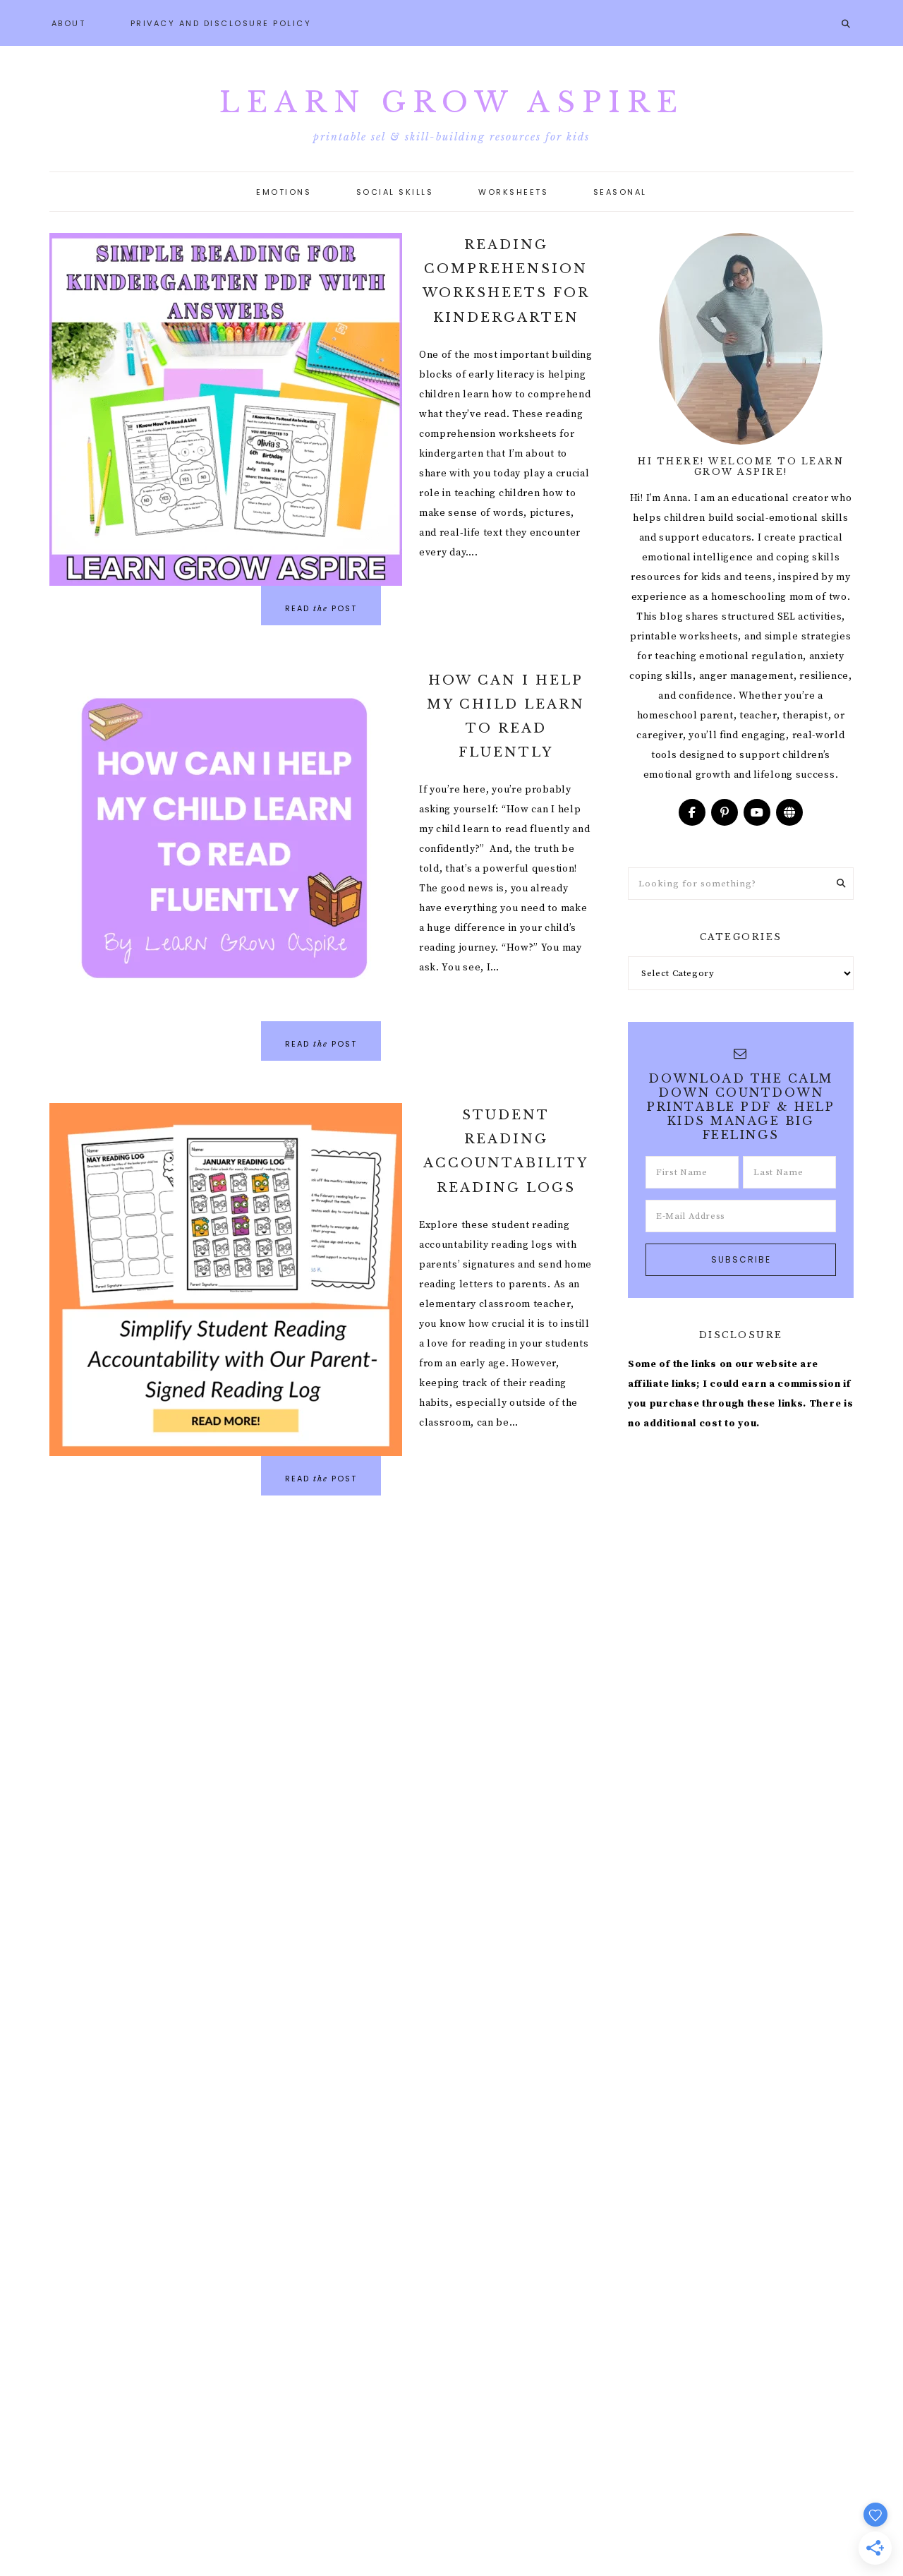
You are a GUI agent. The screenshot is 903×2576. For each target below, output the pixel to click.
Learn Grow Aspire (452, 102)
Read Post (321, 608)
